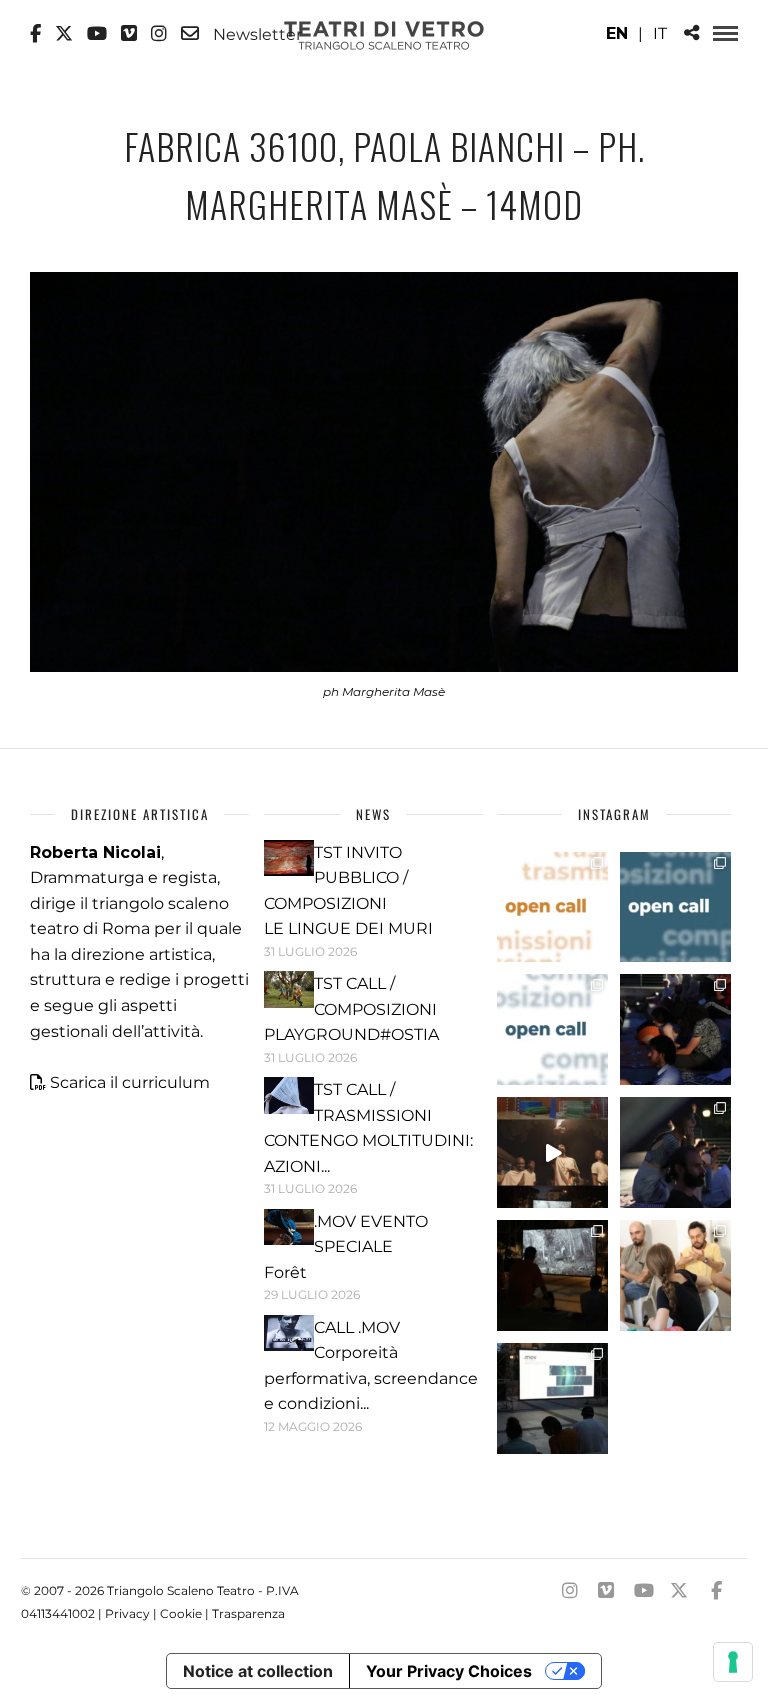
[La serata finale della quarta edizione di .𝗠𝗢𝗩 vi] (675, 1152)
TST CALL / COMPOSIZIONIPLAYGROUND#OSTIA (351, 1009)
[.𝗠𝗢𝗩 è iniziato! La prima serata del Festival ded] (552, 1398)
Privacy (127, 1613)
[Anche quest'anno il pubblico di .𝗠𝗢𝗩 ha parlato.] (675, 1029)
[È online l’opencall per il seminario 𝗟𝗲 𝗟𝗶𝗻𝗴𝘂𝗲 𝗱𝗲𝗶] (552, 1029)
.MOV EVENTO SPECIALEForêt (346, 1247)
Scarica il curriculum (130, 1082)
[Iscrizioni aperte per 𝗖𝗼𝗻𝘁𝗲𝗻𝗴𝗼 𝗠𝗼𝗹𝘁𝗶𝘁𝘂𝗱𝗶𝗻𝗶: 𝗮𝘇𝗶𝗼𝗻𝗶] (552, 907)
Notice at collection (258, 1671)
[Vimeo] (129, 34)
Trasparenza (248, 1613)
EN (617, 33)
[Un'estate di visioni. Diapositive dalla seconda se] (552, 1275)
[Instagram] (159, 34)
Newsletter (255, 34)
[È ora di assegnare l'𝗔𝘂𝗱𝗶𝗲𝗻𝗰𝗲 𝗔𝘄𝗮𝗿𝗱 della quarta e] (552, 1152)
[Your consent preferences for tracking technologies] (733, 1662)
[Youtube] (97, 34)
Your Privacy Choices (449, 1671)
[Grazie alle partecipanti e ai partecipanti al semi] (675, 1275)
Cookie (181, 1613)
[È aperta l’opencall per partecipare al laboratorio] (675, 907)
